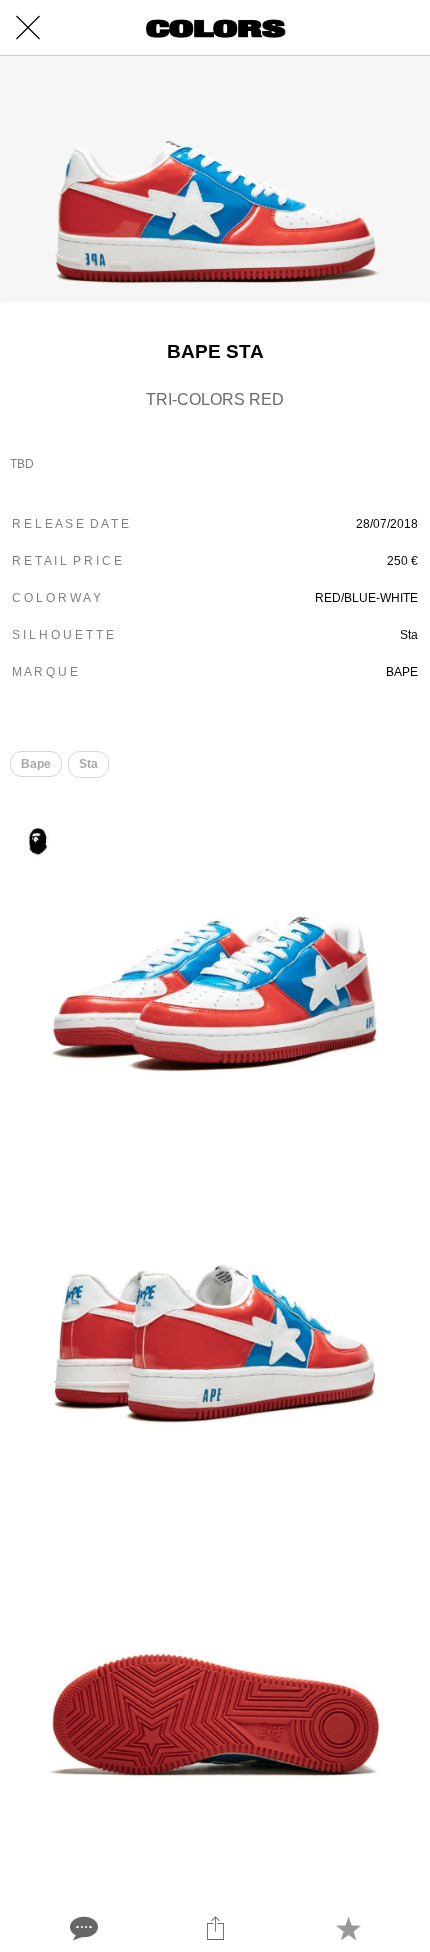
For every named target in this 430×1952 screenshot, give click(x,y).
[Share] (215, 1928)
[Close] (28, 28)
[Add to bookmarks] (348, 1928)
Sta (88, 764)
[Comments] (82, 1928)
